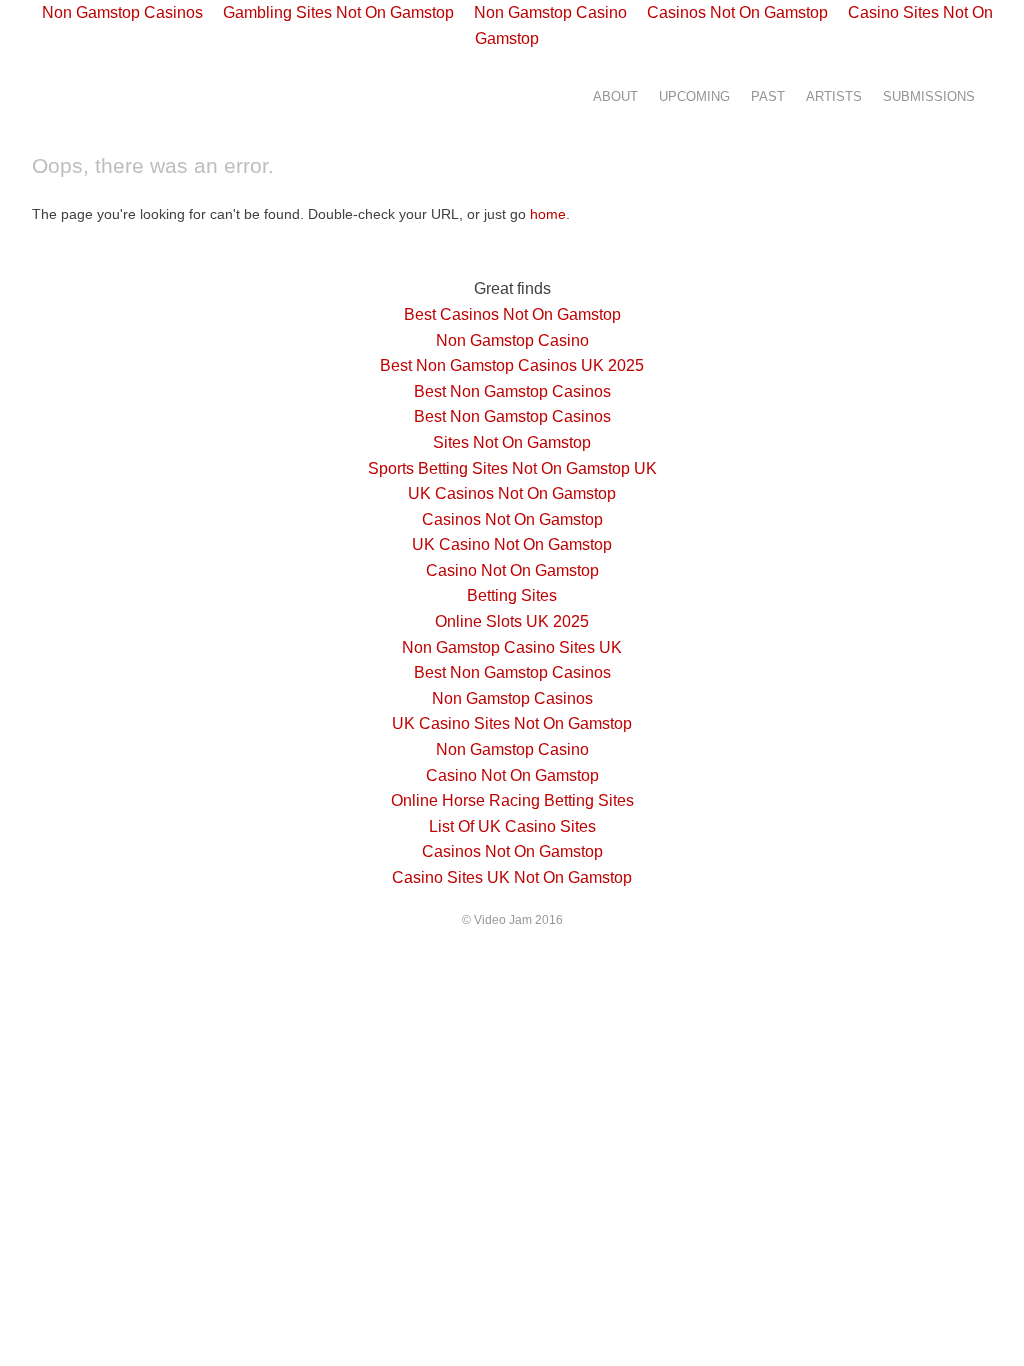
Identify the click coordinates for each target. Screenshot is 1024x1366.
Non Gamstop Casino (512, 340)
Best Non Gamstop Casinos (512, 391)
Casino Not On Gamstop (512, 570)
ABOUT (615, 97)
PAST (768, 97)
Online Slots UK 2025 (512, 621)
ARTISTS (834, 97)
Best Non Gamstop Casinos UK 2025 (512, 365)
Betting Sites (512, 595)
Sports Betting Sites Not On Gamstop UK (512, 468)
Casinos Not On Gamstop (512, 519)
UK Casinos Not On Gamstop (512, 493)
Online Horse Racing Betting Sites (512, 800)
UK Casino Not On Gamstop (512, 544)
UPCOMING (694, 97)
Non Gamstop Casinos (512, 698)
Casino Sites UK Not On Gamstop (512, 877)
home (548, 214)
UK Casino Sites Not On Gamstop (512, 723)
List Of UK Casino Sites (512, 826)
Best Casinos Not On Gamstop (512, 314)
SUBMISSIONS (929, 97)
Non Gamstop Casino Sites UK (512, 647)
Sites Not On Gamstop (512, 442)
